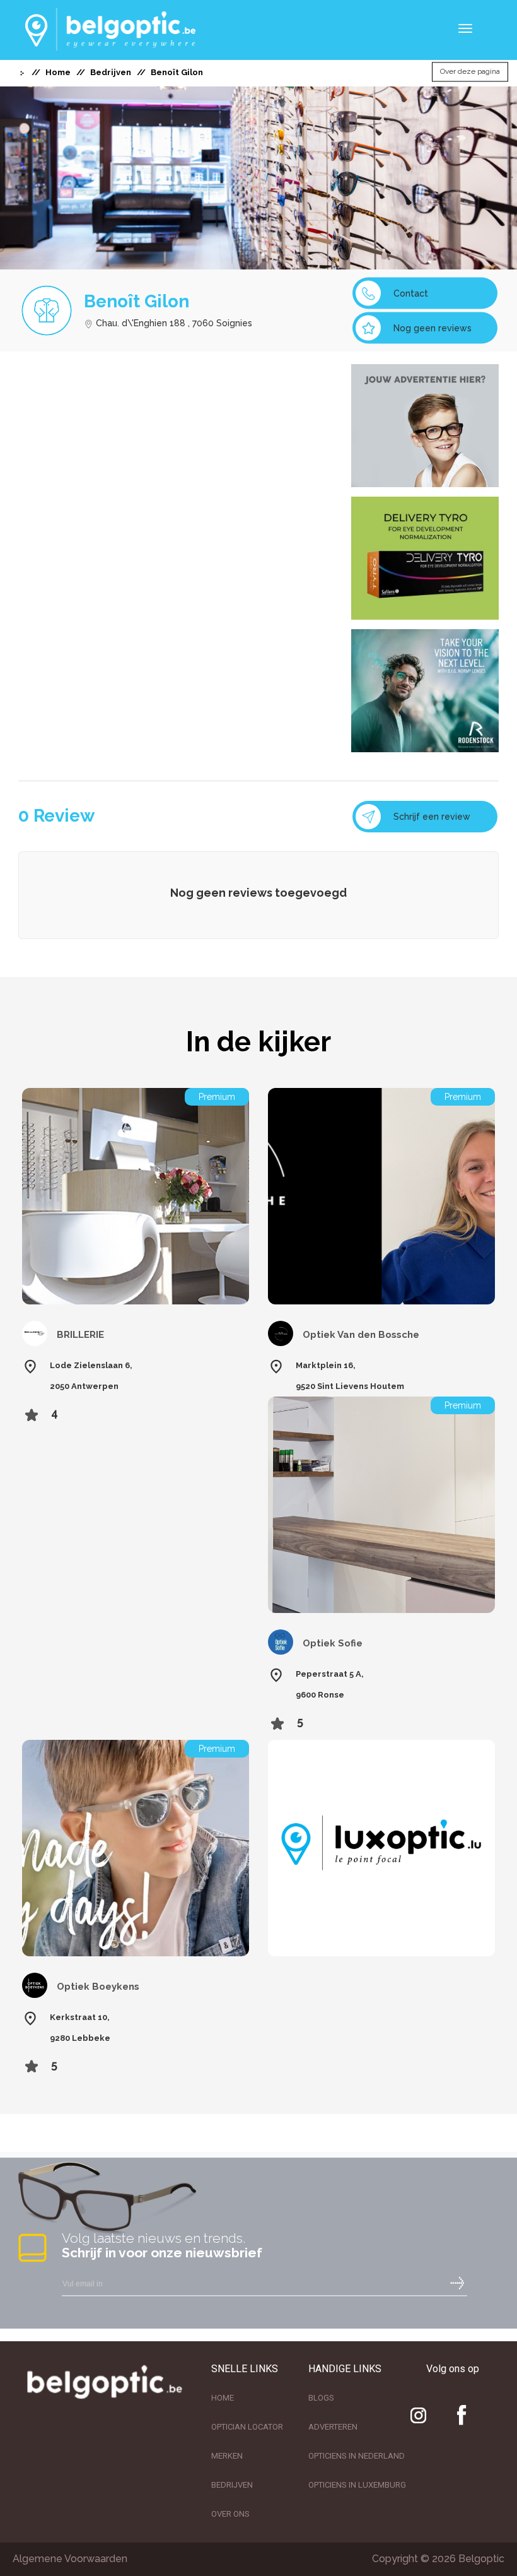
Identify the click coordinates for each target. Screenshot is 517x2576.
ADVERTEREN (333, 2427)
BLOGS (321, 2398)
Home (58, 72)
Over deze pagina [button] (470, 72)
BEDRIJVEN (232, 2485)
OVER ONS (230, 2514)
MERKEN (227, 2456)
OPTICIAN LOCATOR (247, 2427)
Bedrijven (111, 72)
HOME (223, 2398)
